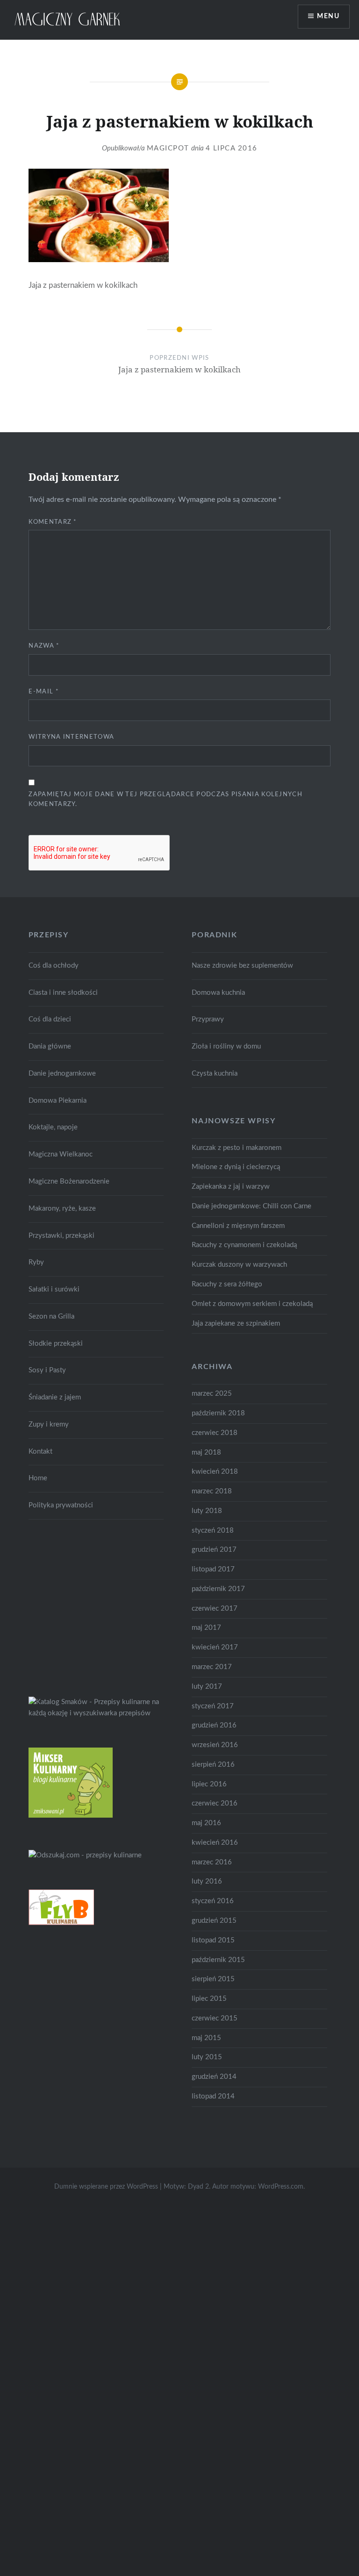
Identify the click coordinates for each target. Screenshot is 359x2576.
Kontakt (40, 1452)
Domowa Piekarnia (57, 1101)
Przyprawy (208, 1019)
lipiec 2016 (209, 1784)
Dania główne (50, 1046)
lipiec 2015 (209, 1999)
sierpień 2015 (213, 1979)
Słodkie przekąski (56, 1344)
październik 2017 (218, 1589)
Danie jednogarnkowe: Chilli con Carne (251, 1206)
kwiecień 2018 (215, 1472)
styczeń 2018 (213, 1531)
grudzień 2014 (214, 2077)
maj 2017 (206, 1628)
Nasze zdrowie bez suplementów (242, 966)
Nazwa (44, 646)
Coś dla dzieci (50, 1019)
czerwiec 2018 (215, 1433)
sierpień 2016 (213, 1765)
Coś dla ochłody (54, 966)
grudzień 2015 (214, 1921)
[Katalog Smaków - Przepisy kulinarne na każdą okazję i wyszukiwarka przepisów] (96, 1713)
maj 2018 (206, 1452)
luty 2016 (207, 1881)
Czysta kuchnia (215, 1074)
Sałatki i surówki (54, 1289)
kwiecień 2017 (215, 1647)
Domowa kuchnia (218, 993)
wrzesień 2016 (215, 1745)
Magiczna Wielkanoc (61, 1154)
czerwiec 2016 (215, 1803)
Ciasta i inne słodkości (63, 993)
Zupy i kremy (49, 1424)
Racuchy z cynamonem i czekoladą (244, 1245)
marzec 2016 (212, 1862)
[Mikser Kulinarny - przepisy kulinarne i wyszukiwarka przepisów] (71, 1816)
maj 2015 (206, 2038)
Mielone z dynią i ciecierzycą (236, 1167)
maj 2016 (206, 1823)
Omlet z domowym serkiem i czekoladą (252, 1304)
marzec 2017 (212, 1667)
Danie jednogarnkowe (62, 1074)
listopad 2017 (213, 1569)
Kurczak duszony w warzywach (239, 1265)
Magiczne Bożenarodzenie (69, 1181)
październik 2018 (218, 1413)
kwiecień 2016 (215, 1843)
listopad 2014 (213, 2096)
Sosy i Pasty (47, 1370)
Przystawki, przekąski (61, 1236)
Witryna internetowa (71, 737)
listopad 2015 (213, 1940)
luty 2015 (207, 2057)
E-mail (43, 692)
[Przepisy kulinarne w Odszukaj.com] (85, 1855)
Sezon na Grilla (51, 1317)
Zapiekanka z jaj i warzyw (231, 1187)
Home (38, 1478)
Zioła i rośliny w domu (226, 1046)
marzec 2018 (212, 1491)
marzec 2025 (212, 1394)
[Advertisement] (99, 1606)
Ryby (36, 1262)
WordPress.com (281, 2187)
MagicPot (168, 148)
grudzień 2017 (214, 1550)
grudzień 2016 (214, 1725)
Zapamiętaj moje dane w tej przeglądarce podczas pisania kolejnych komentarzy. (165, 799)
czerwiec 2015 (215, 2018)
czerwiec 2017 (215, 1609)
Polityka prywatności (61, 1505)
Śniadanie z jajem (55, 1397)
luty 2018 (207, 1511)
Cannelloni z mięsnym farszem (238, 1226)
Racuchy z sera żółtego (227, 1284)
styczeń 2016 (213, 1901)
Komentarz (53, 522)
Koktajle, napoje (53, 1127)
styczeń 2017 (213, 1706)
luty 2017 (207, 1687)
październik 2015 (218, 1960)
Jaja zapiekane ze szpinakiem (236, 1324)
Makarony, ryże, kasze (62, 1209)
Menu (328, 16)
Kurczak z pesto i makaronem (237, 1148)
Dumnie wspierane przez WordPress (106, 2187)
